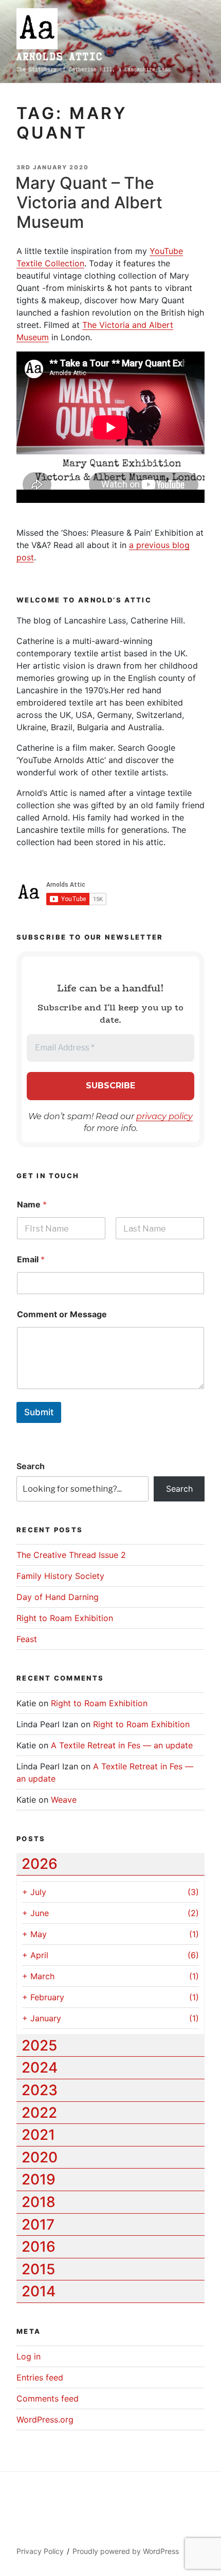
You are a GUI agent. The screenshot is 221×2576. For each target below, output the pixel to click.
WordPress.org (45, 2419)
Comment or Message (62, 1314)
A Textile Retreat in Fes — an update (122, 1745)
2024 (40, 2067)
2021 (38, 2135)
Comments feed (48, 2398)
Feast (27, 1639)
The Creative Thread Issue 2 (71, 1555)
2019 (39, 2179)
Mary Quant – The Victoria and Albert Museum (89, 203)
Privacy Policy (40, 2551)
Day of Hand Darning (58, 1597)
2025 (39, 2045)
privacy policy (164, 1116)
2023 (40, 2090)
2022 (39, 2113)
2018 (39, 2202)
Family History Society (60, 1576)
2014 (39, 2291)
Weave (64, 1800)
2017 (38, 2224)
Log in (29, 2356)
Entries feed (40, 2377)
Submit (39, 1412)
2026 (40, 1864)
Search (31, 1466)
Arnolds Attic (60, 57)
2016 (39, 2247)
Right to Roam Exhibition (65, 1618)
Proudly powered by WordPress (126, 2551)
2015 (38, 2269)
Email (31, 1260)
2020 (40, 2157)
